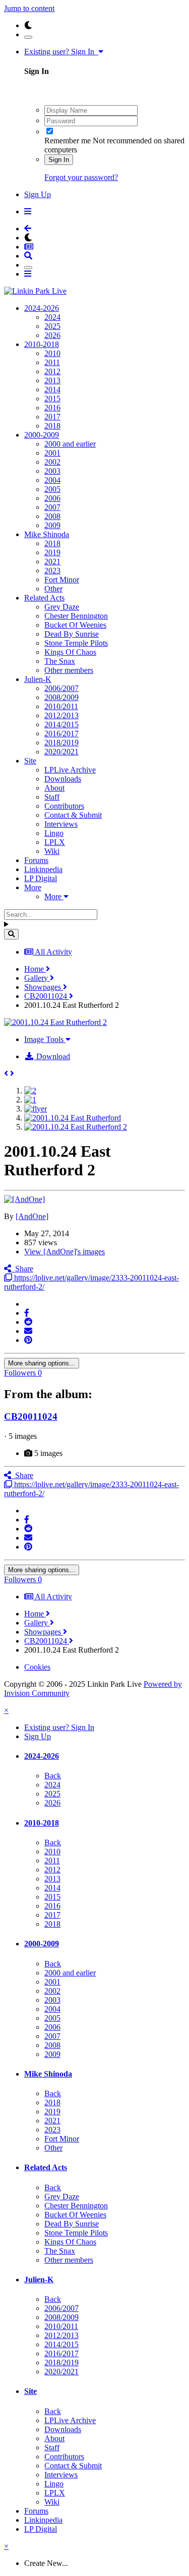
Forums (36, 860)
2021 (52, 562)
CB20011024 (31, 1416)
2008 (52, 516)
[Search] (11, 934)
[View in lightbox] (55, 1022)
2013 (52, 380)
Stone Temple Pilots (76, 643)
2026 (52, 335)
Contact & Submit (73, 815)
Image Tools (45, 1039)
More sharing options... (42, 1363)
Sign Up (38, 194)
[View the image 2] (30, 1091)
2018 (52, 426)
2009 (52, 525)
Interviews (61, 824)
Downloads (63, 779)
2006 (52, 498)
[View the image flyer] (36, 1109)
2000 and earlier (70, 444)
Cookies (37, 1667)
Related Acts (44, 598)
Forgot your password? (81, 177)
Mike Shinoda (47, 534)
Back (53, 1776)
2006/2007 (61, 688)
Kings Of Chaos (70, 652)
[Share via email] (28, 1331)
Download (52, 1056)
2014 (52, 390)
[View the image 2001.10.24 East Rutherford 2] (76, 1127)
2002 (52, 462)
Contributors (64, 806)
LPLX (55, 842)
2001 (52, 453)
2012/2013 (61, 715)
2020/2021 (61, 752)
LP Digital (41, 878)
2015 (52, 399)
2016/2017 (61, 734)
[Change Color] (28, 37)
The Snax (60, 661)
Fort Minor (62, 580)
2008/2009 (61, 697)
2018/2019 (61, 743)
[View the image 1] (30, 1100)
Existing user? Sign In (61, 52)
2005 (52, 489)
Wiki (52, 851)
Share (22, 1269)
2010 (52, 353)
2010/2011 (61, 706)
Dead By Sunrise (72, 634)
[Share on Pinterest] (28, 1340)
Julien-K (38, 679)
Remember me (68, 141)
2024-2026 (42, 308)
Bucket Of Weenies (75, 625)
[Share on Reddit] (28, 1322)
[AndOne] (32, 1216)
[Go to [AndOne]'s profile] (24, 1199)
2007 (52, 507)
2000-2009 (42, 435)
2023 (52, 571)
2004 (52, 480)
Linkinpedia (43, 869)
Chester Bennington (76, 616)
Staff (52, 797)
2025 (52, 326)
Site (30, 761)
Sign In (59, 160)
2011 (52, 362)
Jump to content (29, 8)
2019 (52, 552)
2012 (52, 371)
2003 (52, 471)
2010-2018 (42, 344)
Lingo (54, 833)
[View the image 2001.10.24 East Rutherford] (73, 1118)
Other (53, 589)
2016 (52, 408)
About (54, 788)
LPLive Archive (70, 770)
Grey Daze (62, 607)
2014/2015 (61, 724)
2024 (52, 317)
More (33, 887)
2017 (52, 417)
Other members (69, 670)
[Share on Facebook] (27, 1313)
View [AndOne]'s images (65, 1252)
